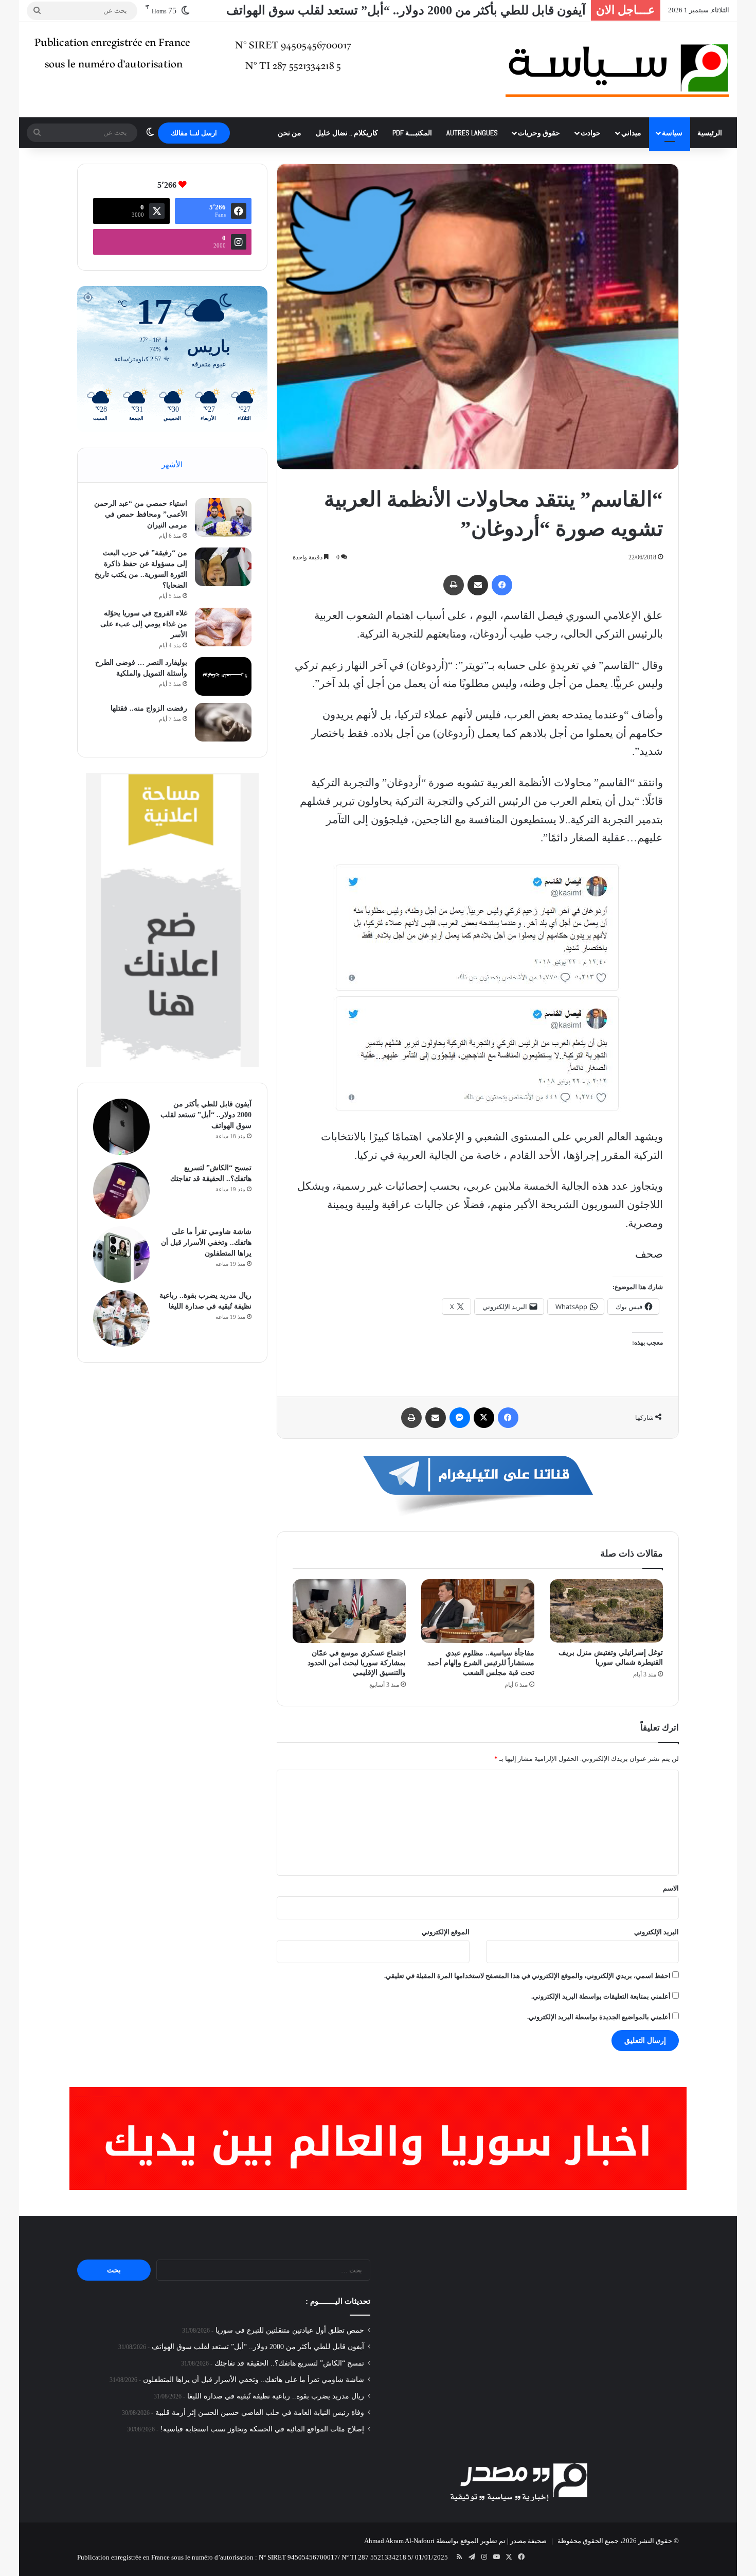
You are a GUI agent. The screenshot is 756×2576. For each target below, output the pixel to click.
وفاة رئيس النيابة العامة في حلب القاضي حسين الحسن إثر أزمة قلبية (260, 2413)
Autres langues (472, 133)
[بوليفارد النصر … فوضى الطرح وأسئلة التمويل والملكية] (223, 676)
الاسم (671, 1888)
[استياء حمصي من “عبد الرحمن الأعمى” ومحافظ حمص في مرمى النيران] (223, 517)
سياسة (672, 133)
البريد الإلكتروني (656, 1932)
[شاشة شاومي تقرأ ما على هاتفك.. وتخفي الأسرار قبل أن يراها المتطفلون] (121, 1255)
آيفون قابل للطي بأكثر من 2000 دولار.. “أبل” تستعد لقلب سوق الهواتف (206, 1115)
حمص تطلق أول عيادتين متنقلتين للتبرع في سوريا (290, 2330)
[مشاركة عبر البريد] (478, 585)
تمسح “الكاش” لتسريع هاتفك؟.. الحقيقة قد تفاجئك (289, 2363)
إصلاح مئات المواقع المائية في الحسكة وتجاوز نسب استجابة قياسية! (262, 2429)
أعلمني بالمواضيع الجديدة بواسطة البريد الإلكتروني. (599, 2017)
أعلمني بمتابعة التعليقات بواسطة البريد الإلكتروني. (601, 1996)
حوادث (591, 133)
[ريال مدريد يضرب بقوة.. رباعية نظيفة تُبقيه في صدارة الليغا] (121, 1318)
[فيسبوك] (502, 585)
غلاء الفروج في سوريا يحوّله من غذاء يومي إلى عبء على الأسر (144, 624)
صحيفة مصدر (528, 2541)
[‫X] (484, 1418)
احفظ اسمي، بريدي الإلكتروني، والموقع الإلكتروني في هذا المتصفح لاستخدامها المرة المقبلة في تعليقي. (527, 1976)
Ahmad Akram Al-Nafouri (399, 2541)
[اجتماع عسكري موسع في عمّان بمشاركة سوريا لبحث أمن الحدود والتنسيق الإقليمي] (349, 1611)
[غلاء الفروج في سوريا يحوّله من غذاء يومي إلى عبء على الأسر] (223, 627)
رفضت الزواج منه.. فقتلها (149, 708)
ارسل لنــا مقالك (194, 133)
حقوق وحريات (539, 133)
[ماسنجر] (460, 1418)
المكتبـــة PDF (412, 133)
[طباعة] (454, 585)
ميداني (631, 133)
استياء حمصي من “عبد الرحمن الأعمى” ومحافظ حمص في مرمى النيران (141, 514)
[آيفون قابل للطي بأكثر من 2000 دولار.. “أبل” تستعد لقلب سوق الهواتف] (121, 1127)
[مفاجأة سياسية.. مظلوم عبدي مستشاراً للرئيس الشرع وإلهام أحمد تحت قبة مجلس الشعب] (478, 1611)
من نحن (290, 133)
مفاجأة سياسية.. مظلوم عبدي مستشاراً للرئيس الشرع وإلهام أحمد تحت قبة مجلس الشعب (481, 1663)
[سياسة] (617, 70)
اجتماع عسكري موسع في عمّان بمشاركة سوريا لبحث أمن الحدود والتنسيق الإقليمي (357, 1663)
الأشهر (172, 465)
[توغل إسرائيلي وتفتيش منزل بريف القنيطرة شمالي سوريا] (606, 1611)
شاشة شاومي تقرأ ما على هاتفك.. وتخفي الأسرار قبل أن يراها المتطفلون (206, 1242)
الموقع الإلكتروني (446, 1932)
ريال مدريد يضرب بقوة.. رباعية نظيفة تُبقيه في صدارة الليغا (276, 2396)
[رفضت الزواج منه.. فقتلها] (223, 722)
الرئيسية (710, 133)
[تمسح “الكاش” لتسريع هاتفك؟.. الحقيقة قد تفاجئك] (121, 1191)
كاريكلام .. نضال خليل (347, 133)
